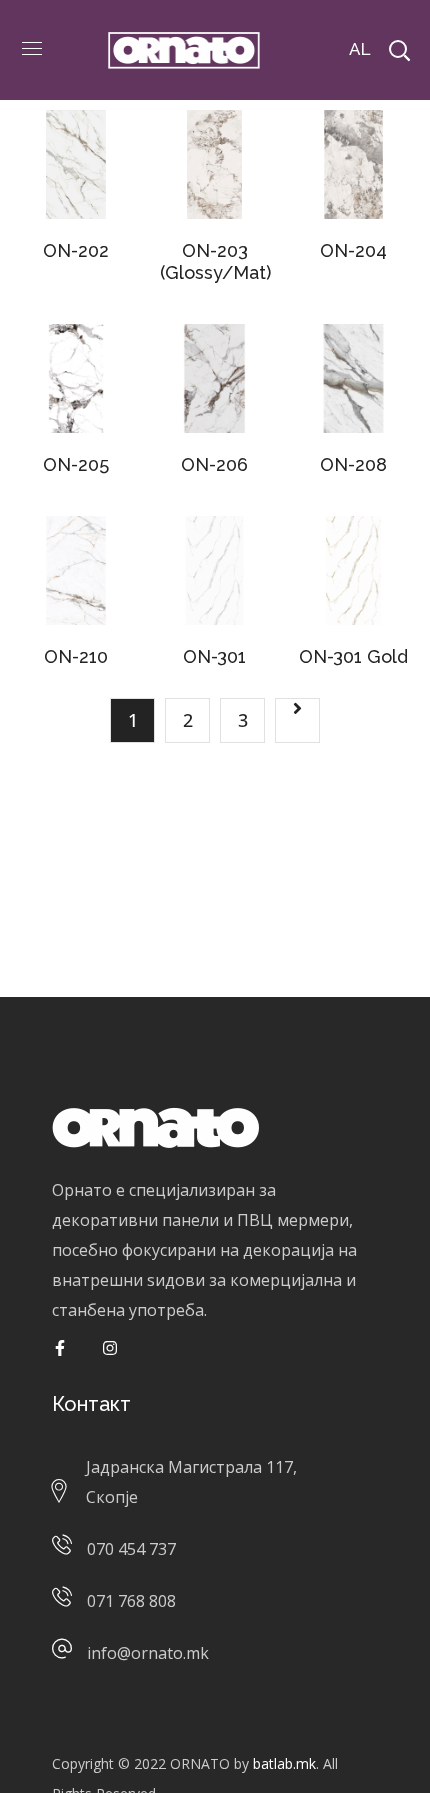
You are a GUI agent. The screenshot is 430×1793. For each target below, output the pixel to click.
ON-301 (214, 656)
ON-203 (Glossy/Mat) (215, 261)
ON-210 (76, 656)
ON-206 (214, 464)
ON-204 (353, 250)
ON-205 (76, 464)
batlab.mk (284, 1763)
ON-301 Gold (353, 656)
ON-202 (76, 250)
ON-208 (353, 464)
